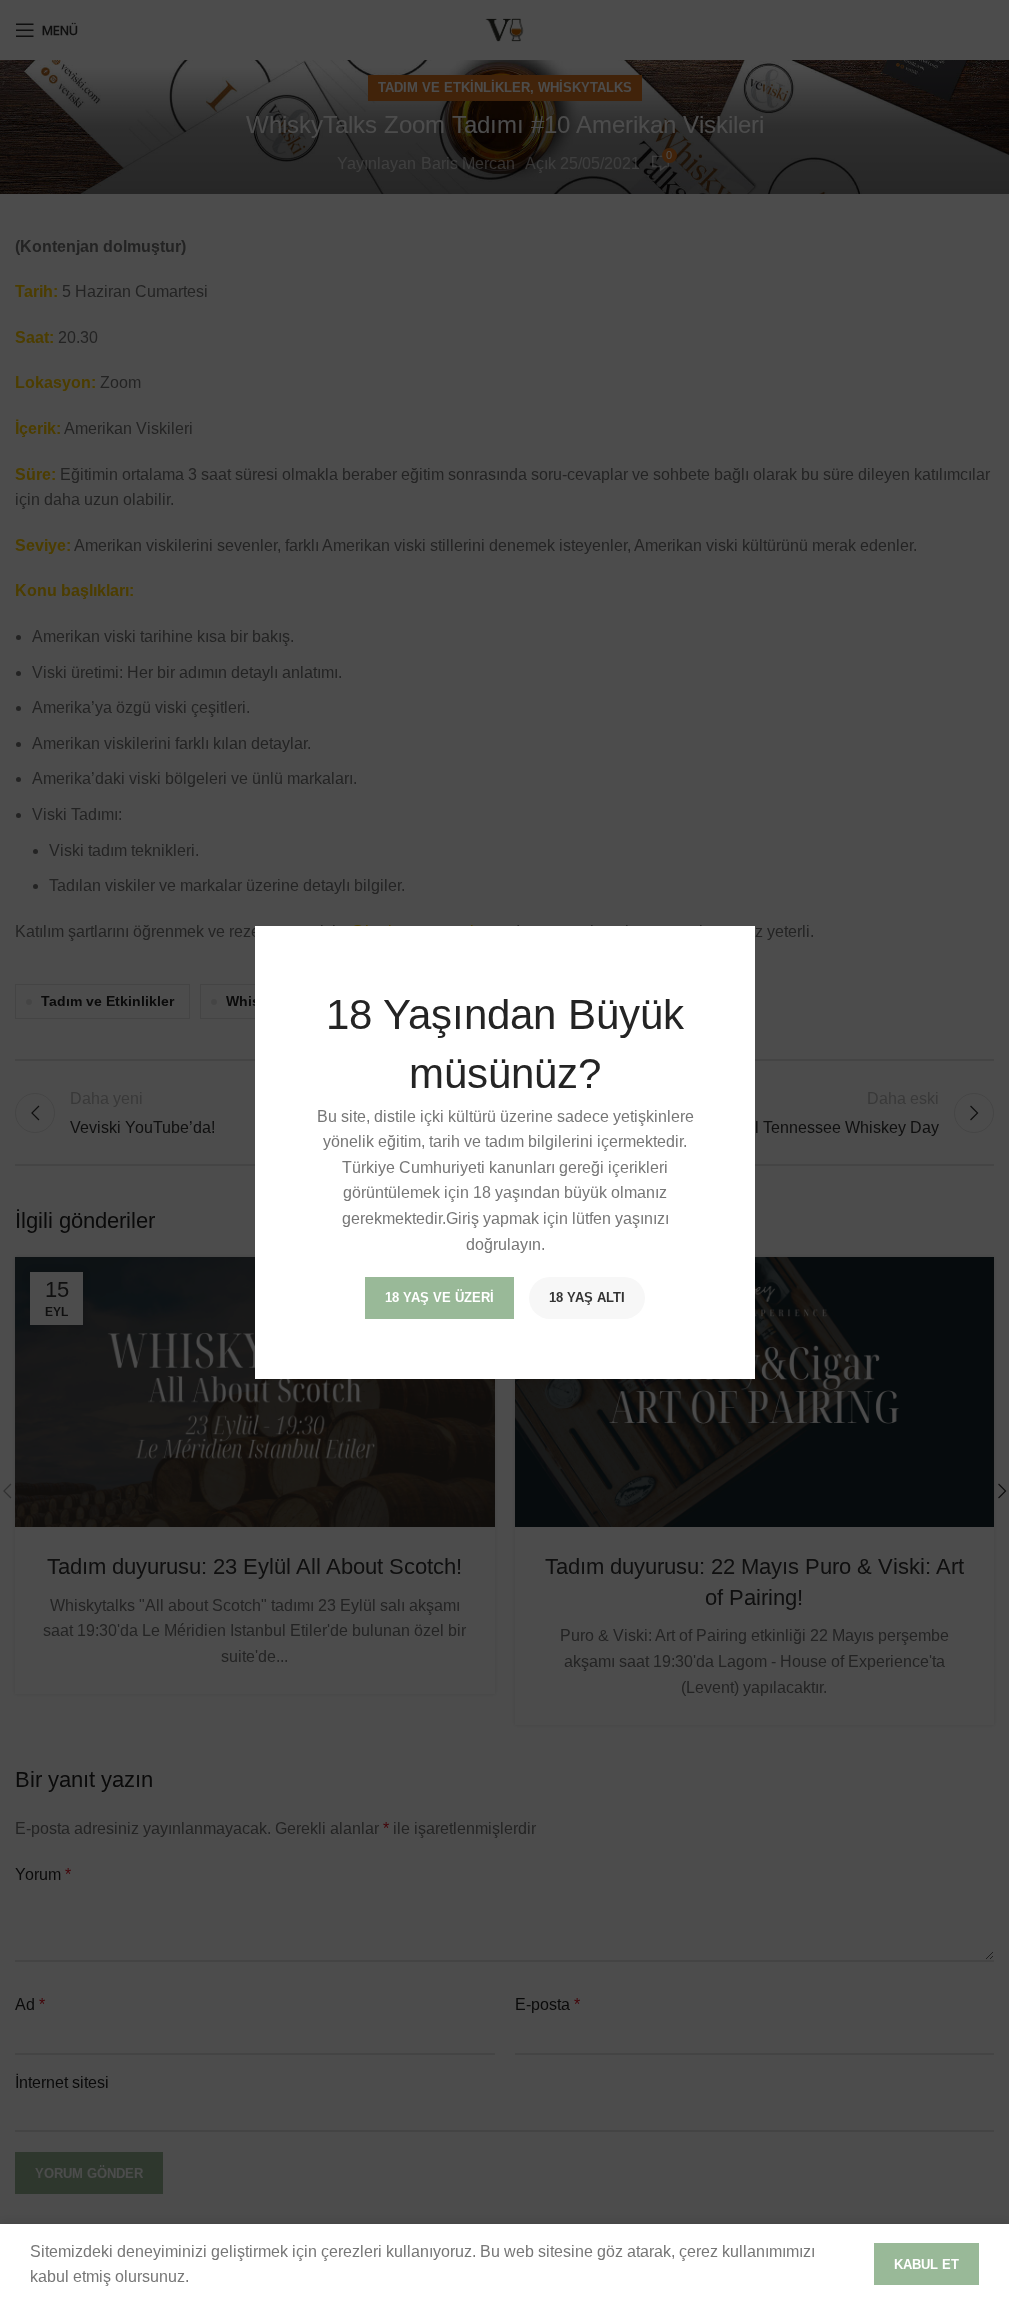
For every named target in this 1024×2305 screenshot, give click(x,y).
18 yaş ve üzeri (439, 1297)
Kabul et (926, 2264)
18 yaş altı (587, 1297)
